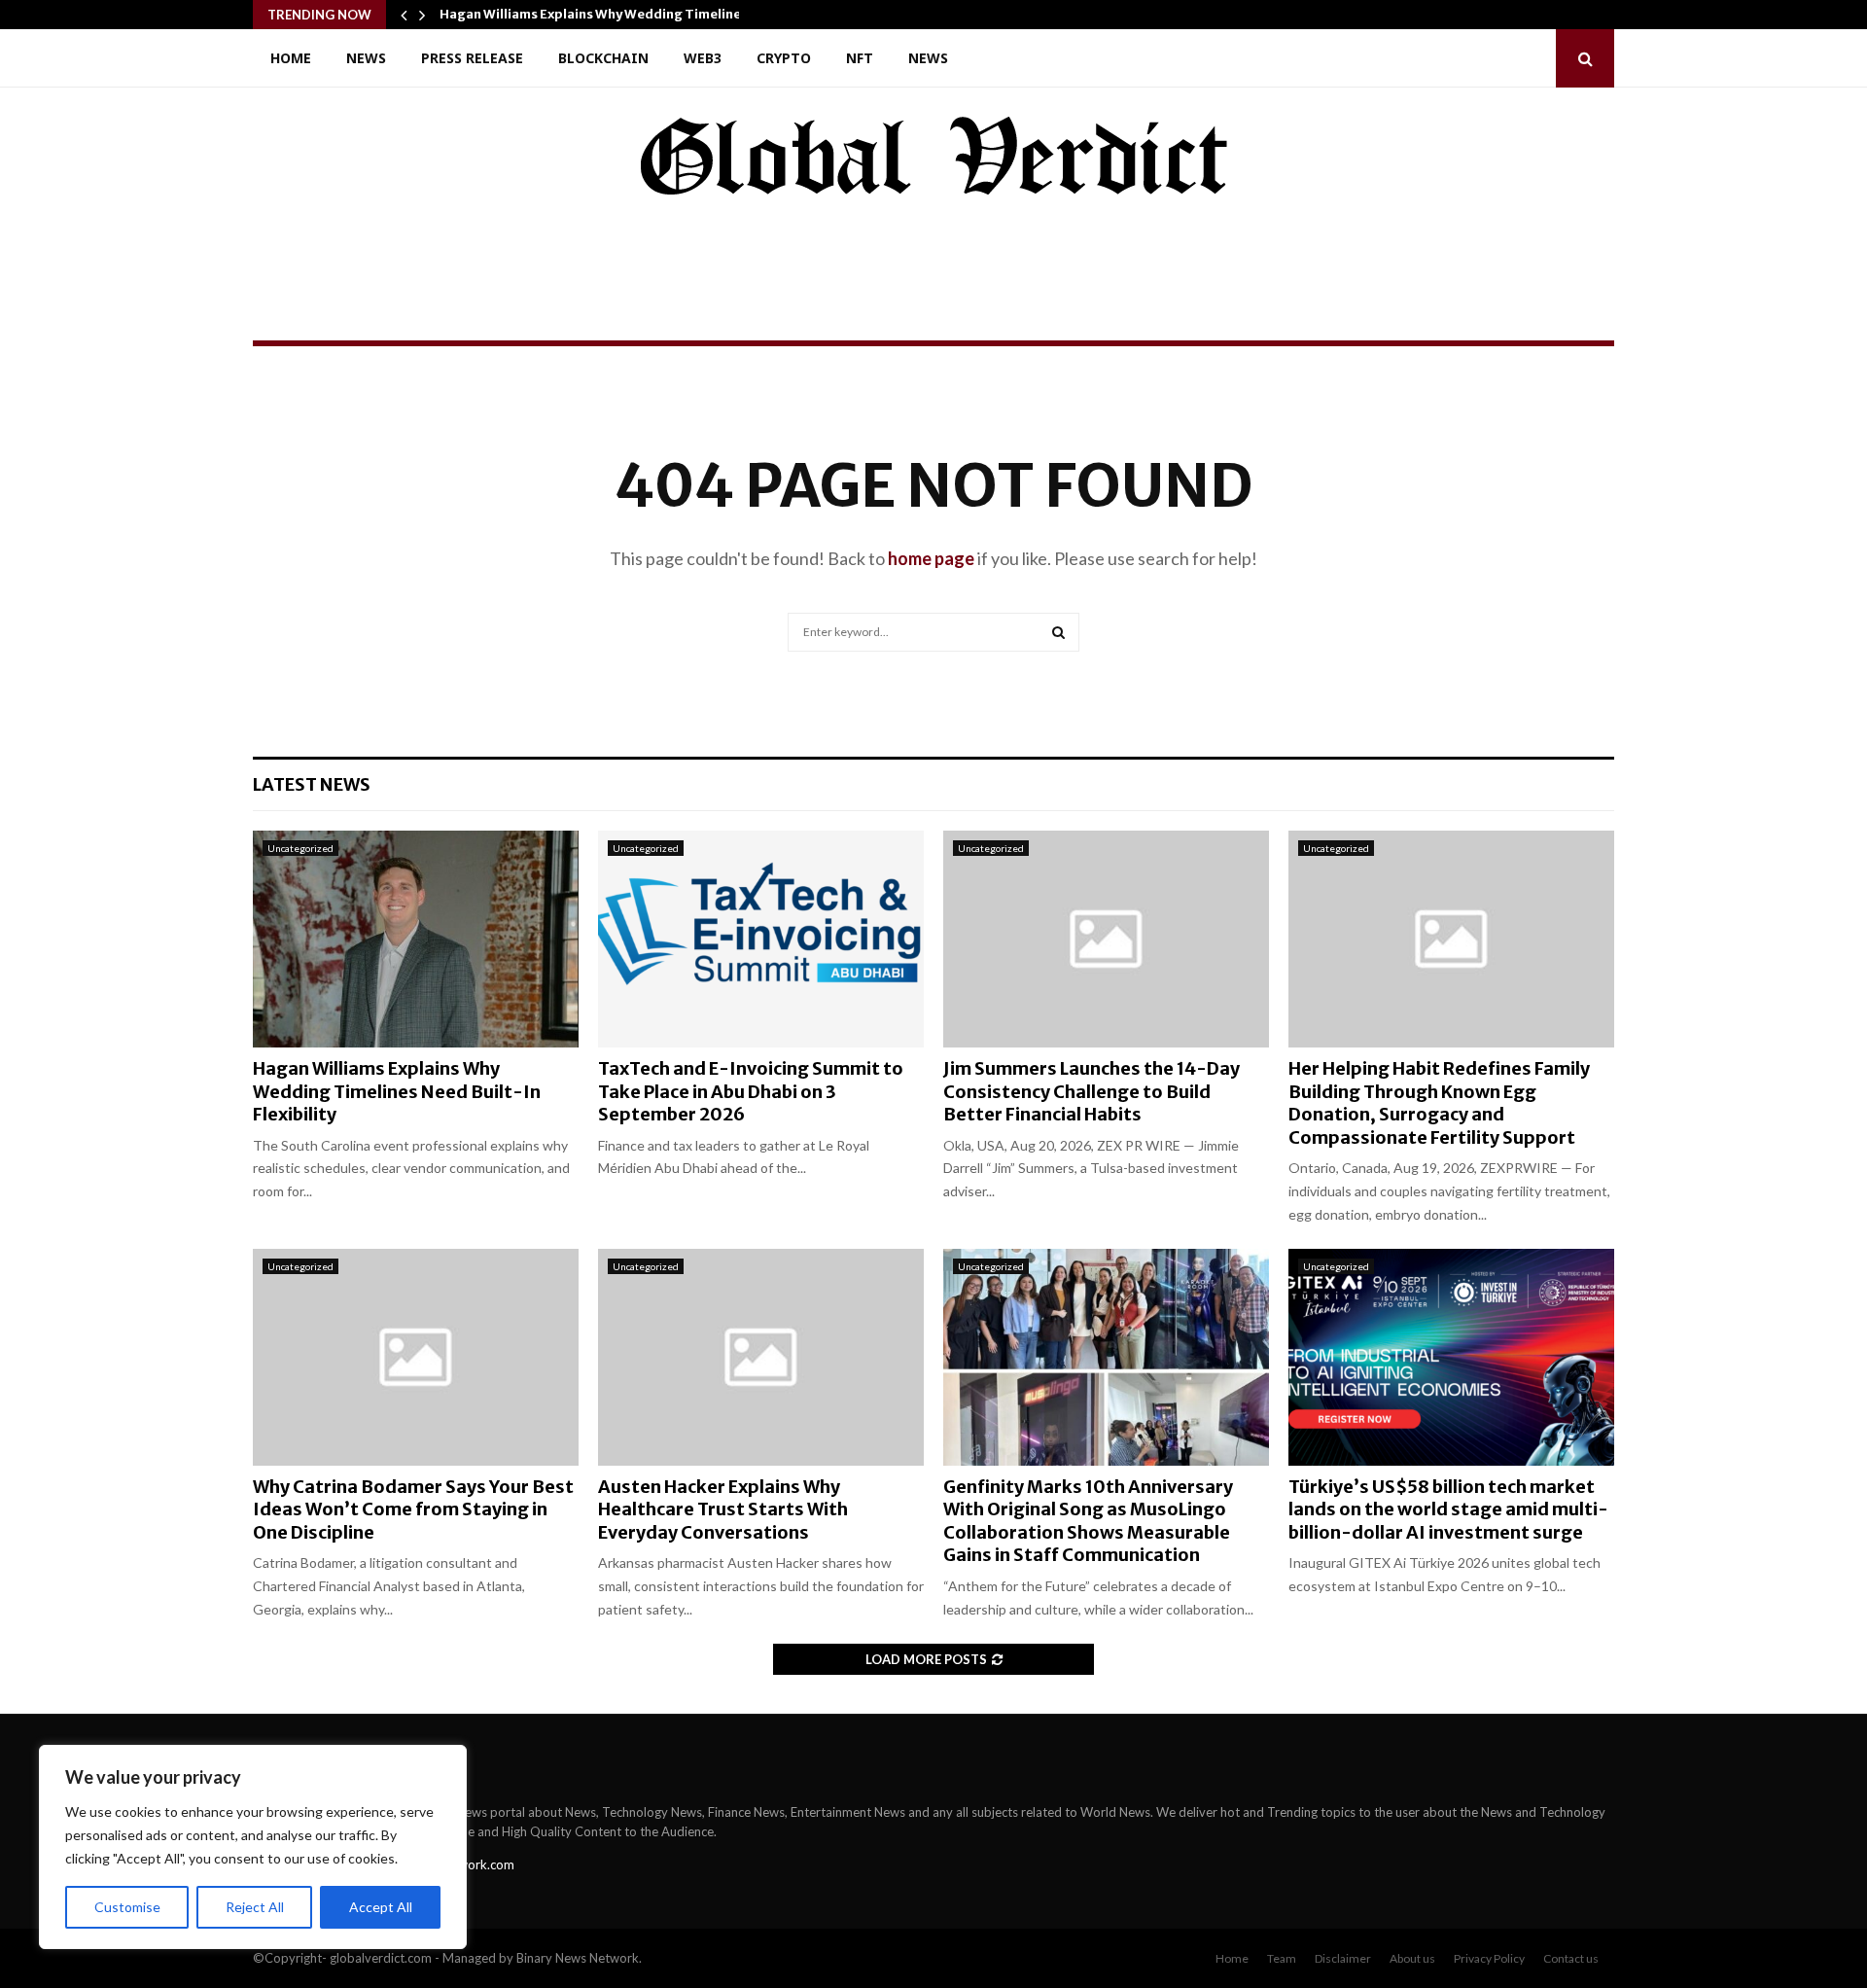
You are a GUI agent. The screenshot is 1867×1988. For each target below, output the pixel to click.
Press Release (472, 58)
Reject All (255, 1907)
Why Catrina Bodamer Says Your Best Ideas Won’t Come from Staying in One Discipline (413, 1509)
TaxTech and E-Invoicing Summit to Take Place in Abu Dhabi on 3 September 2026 (751, 1091)
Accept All (381, 1907)
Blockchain (603, 58)
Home (291, 58)
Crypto (784, 58)
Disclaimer (1343, 1958)
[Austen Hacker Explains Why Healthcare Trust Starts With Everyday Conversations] (761, 1357)
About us (1412, 1958)
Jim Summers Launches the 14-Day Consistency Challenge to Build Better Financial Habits (1092, 1091)
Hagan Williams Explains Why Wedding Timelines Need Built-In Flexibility (397, 1091)
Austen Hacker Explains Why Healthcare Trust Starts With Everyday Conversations (723, 1509)
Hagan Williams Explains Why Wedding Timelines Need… (617, 14)
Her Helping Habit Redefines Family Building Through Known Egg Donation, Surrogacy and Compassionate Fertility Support (1439, 1102)
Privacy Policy (1489, 1958)
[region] (253, 1847)
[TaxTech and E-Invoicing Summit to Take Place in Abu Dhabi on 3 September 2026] (761, 939)
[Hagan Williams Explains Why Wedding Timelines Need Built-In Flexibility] (416, 939)
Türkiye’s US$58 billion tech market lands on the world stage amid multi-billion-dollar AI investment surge (1448, 1509)
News (366, 58)
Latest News (312, 784)
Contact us (1571, 1958)
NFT (860, 58)
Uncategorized (300, 848)
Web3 (703, 58)
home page (931, 558)
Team (1282, 1958)
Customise (127, 1907)
